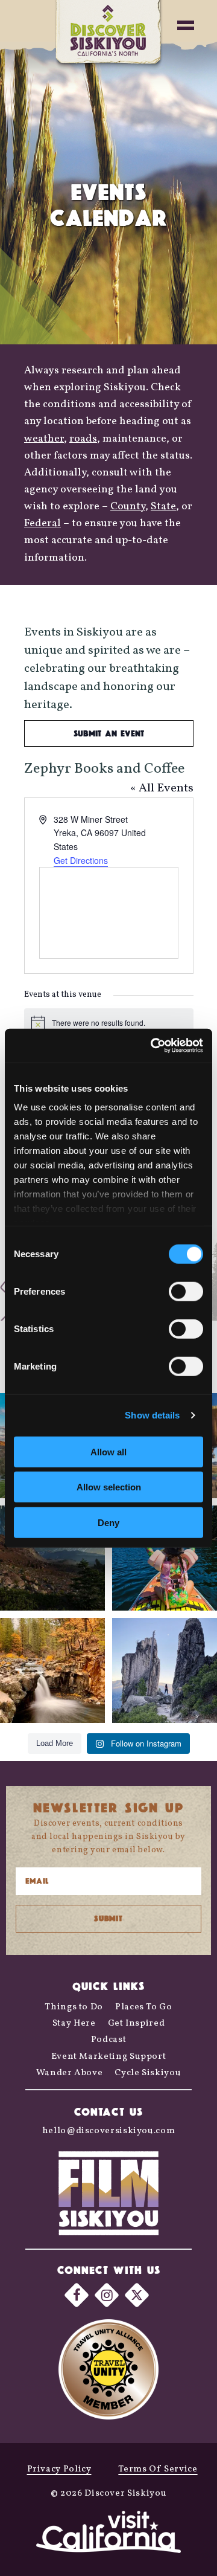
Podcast (108, 2040)
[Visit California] (108, 2534)
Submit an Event (109, 733)
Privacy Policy (59, 2469)
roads (83, 439)
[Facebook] (77, 2295)
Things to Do (74, 2007)
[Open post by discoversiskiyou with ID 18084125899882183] (165, 1670)
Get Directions (81, 860)
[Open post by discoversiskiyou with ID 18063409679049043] (165, 1558)
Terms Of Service (158, 2469)
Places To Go (144, 2007)
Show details (152, 1415)
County (128, 507)
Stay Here (74, 2024)
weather (44, 439)
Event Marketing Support (109, 2057)
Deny (108, 1522)
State (163, 507)
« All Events (162, 788)
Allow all (108, 1451)
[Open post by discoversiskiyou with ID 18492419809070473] (52, 1558)
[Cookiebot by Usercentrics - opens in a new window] (153, 1046)
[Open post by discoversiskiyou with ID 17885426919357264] (52, 1670)
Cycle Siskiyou (148, 2073)
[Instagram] (107, 2295)
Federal (42, 523)
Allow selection (109, 1487)
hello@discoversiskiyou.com (109, 2131)
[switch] (186, 1291)
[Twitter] (137, 2295)
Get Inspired (137, 2024)
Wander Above (70, 2073)
